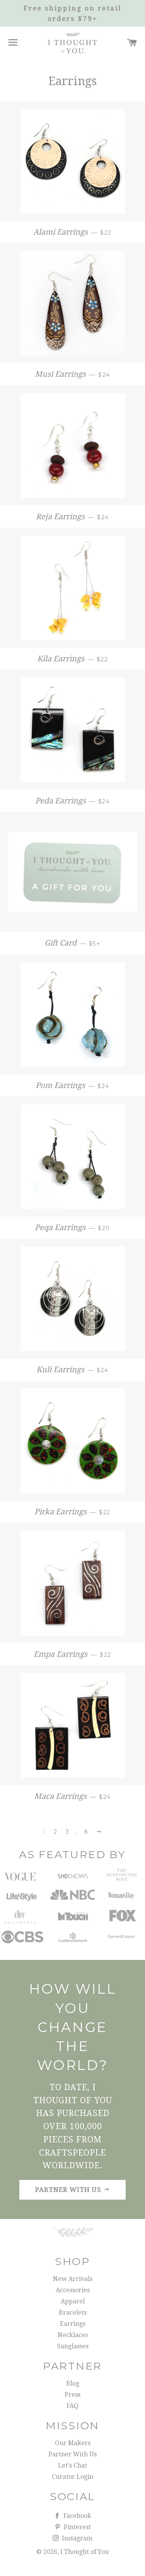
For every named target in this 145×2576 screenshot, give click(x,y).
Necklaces (73, 2335)
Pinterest (77, 2527)
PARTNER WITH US (69, 2190)
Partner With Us (72, 2454)
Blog (73, 2383)
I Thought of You (84, 2552)
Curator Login (72, 2477)
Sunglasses (73, 2346)
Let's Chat (72, 2465)
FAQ (72, 2406)
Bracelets (73, 2313)
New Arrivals (73, 2279)
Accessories (73, 2290)
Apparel (73, 2301)
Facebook (77, 2516)
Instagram (76, 2538)
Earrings (73, 2324)
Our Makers (73, 2443)
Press (72, 2395)
